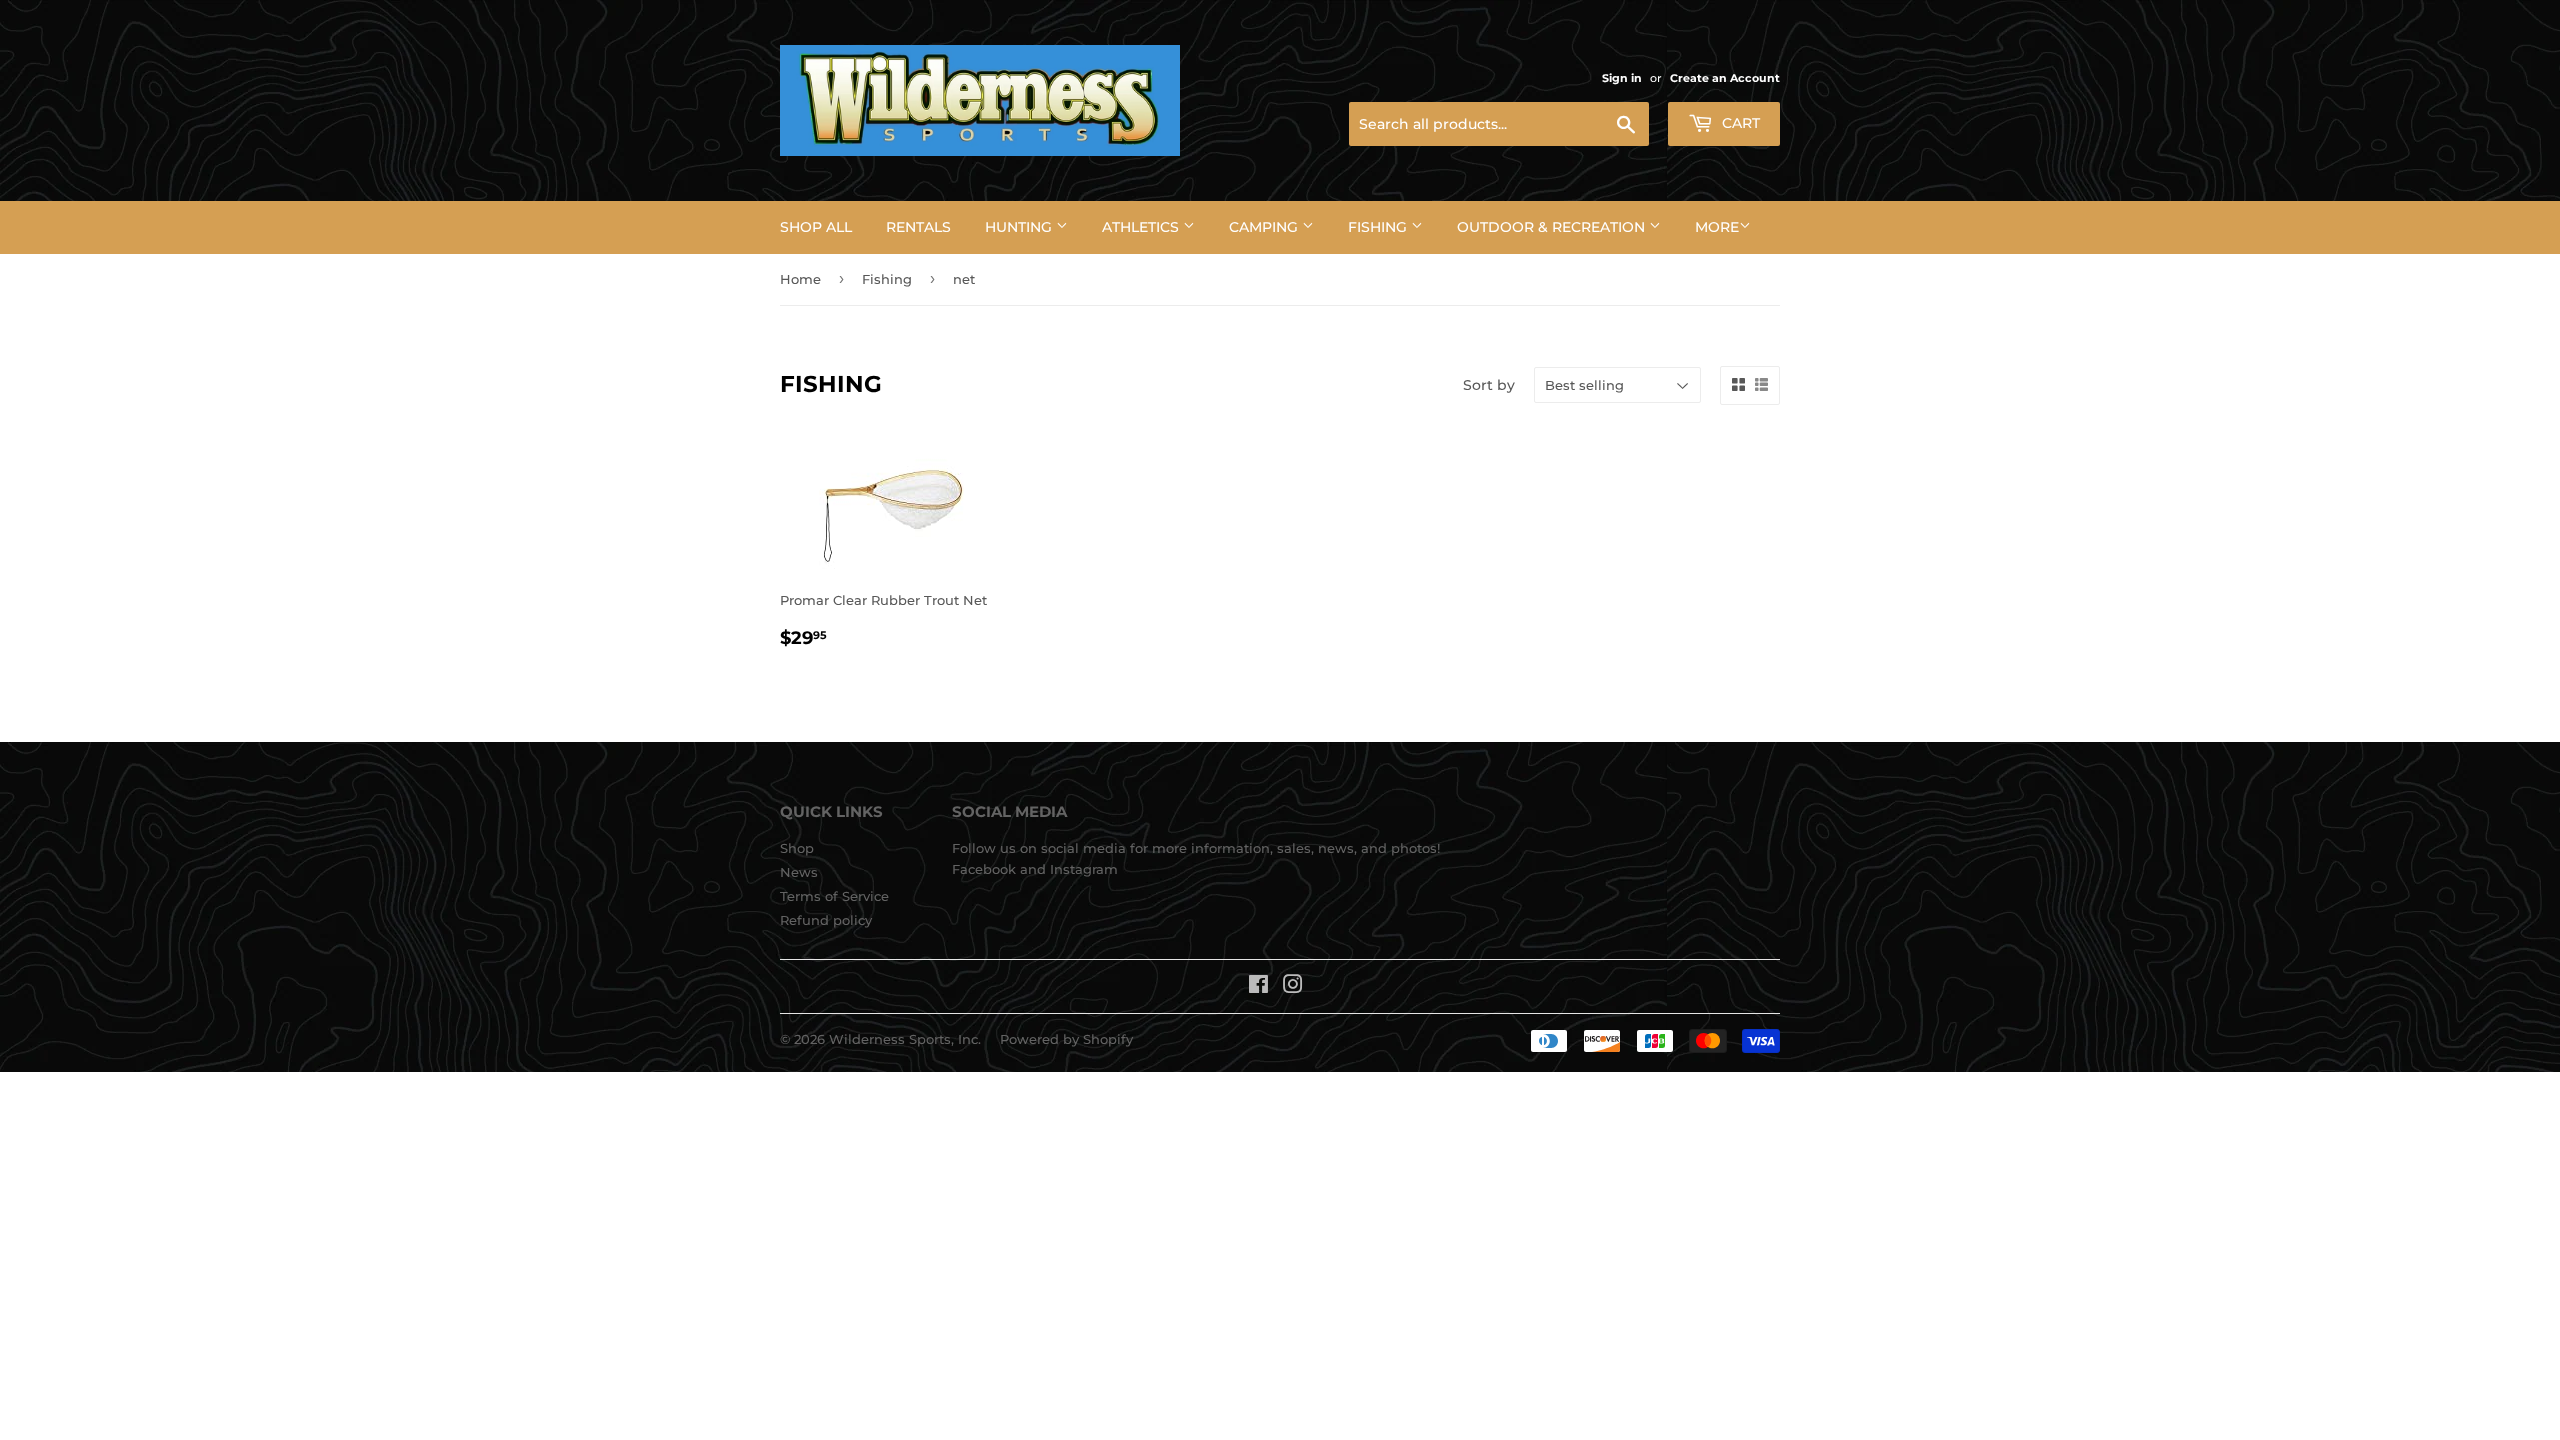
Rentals (918, 227)
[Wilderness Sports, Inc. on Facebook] (1258, 987)
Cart (1739, 123)
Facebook (984, 869)
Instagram (1084, 869)
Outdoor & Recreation (1553, 227)
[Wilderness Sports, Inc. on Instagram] (1293, 987)
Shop (797, 848)
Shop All (816, 227)
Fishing (1379, 227)
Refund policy (826, 920)
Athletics (1142, 227)
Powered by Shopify (1066, 1039)
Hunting (1020, 227)
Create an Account (1725, 78)
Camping (1265, 227)
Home (800, 279)
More (1717, 227)
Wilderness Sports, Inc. (905, 1039)
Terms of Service (834, 896)
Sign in (1622, 78)
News (799, 872)
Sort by (1489, 385)
